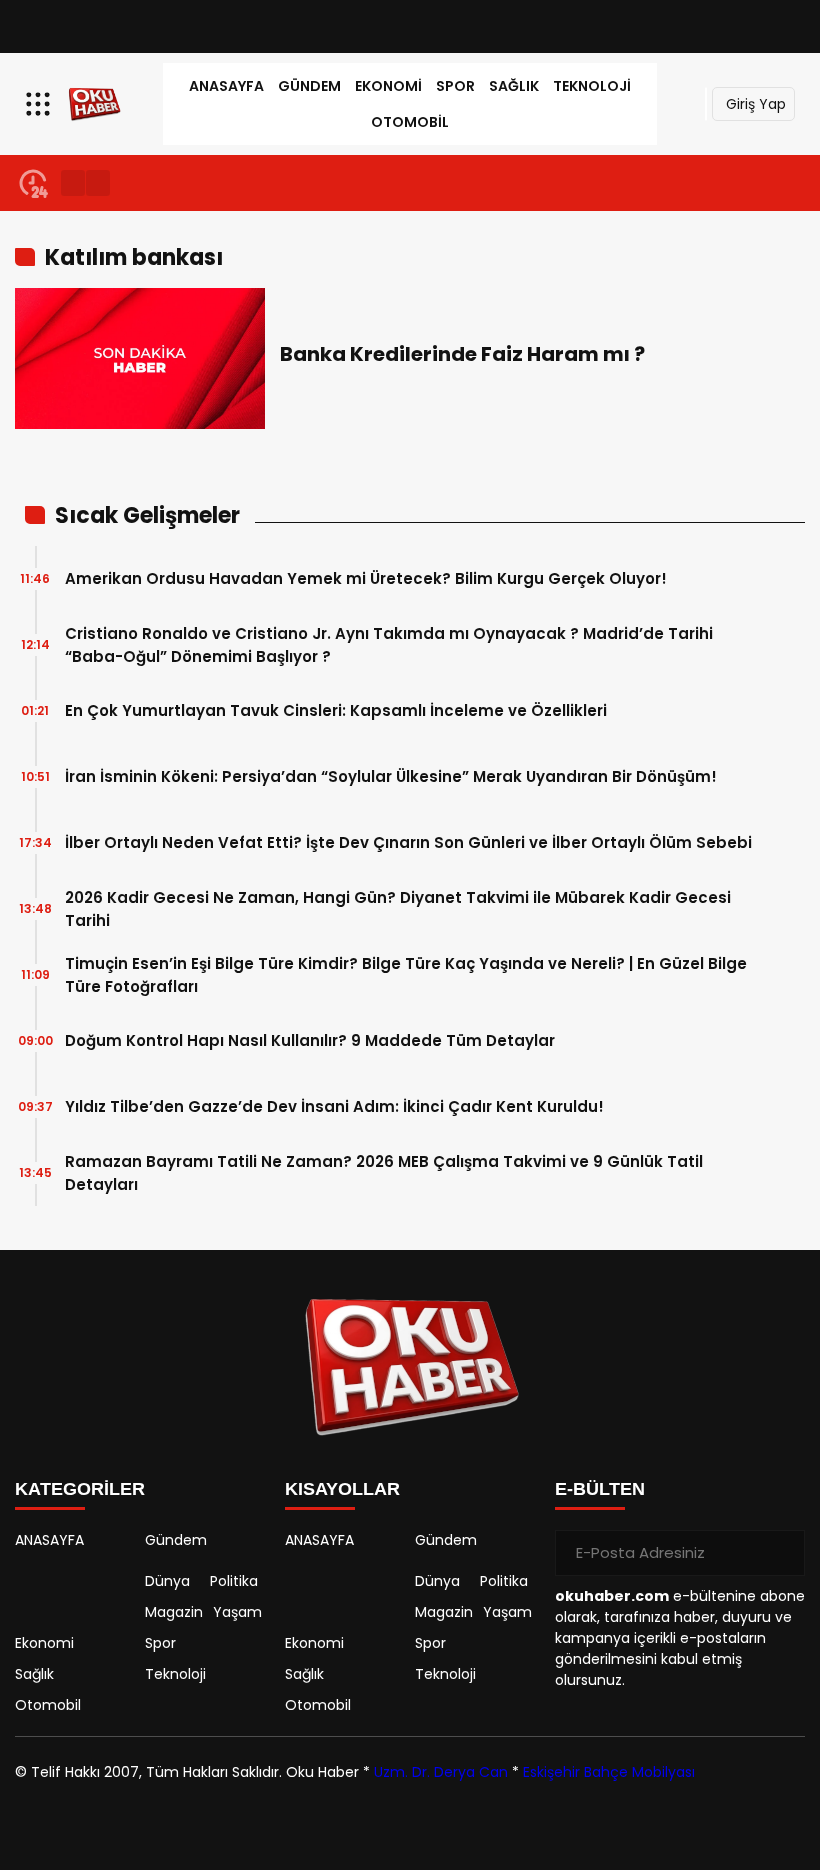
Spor (455, 86)
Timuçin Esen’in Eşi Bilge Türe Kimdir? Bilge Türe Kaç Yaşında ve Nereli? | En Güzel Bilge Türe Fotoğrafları (406, 975)
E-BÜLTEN (600, 1489)
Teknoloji (592, 86)
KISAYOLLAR (342, 1489)
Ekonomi (388, 86)
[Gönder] (782, 1553)
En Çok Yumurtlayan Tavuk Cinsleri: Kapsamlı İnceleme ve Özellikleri (336, 710)
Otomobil (410, 122)
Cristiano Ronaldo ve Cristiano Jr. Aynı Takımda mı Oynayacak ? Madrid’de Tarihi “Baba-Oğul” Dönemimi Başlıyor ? (389, 645)
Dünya (167, 1581)
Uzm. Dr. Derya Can (441, 1772)
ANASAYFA (226, 86)
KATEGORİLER (80, 1489)
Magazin (174, 1612)
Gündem (309, 86)
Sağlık (514, 86)
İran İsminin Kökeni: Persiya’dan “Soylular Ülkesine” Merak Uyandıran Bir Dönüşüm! (391, 776)
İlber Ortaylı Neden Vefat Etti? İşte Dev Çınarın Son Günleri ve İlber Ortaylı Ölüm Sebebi (408, 842)
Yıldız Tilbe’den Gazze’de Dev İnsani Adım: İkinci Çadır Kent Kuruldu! (334, 1106)
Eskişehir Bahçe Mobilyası (609, 1772)
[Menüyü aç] (40, 104)
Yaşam (237, 1612)
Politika (234, 1581)
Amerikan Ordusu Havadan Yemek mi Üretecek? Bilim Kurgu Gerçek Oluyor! (366, 578)
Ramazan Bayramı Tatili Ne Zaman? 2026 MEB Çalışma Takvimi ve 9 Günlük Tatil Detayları (384, 1173)
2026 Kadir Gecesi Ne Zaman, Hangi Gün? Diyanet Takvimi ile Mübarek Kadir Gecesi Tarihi (398, 909)
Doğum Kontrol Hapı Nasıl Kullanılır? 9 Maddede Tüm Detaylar (310, 1040)
